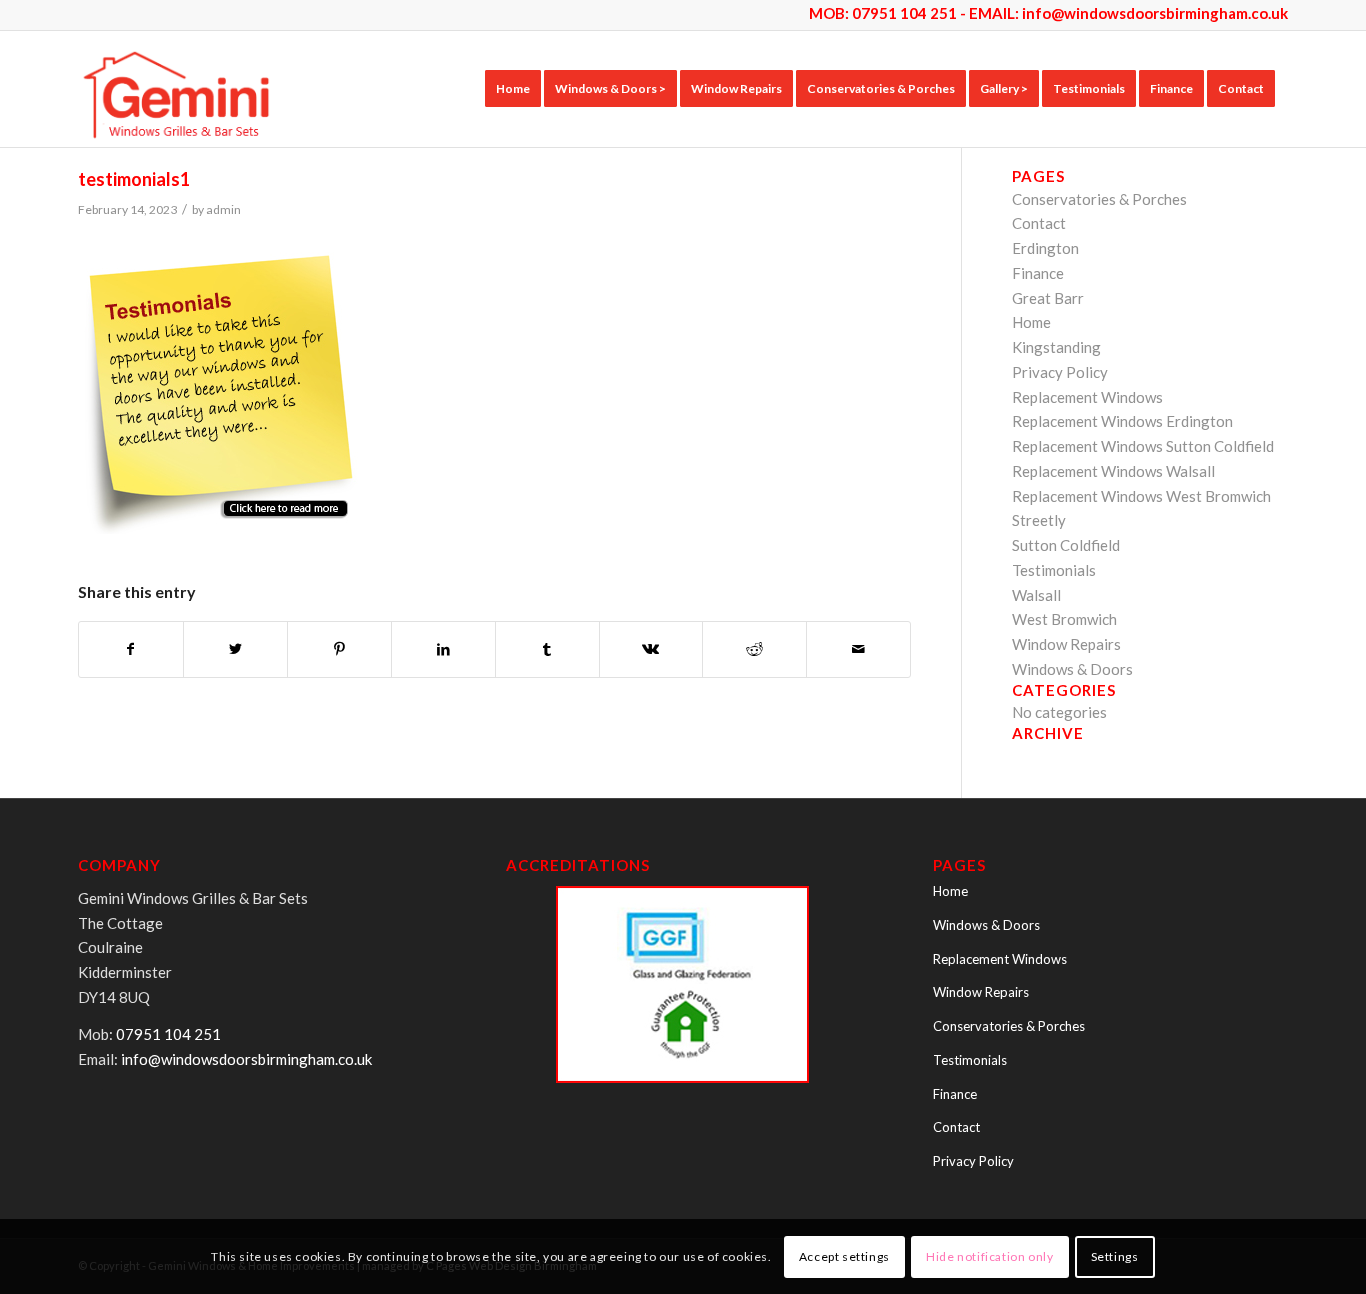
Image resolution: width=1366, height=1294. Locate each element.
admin (223, 209)
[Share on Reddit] (754, 649)
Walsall (1036, 595)
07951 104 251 (168, 1034)
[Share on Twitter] (235, 649)
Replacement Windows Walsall (1113, 471)
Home (1031, 322)
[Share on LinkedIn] (443, 649)
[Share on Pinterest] (339, 649)
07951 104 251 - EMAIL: (937, 13)
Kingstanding (1056, 347)
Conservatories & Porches (1099, 199)
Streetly (1039, 520)
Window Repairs (1066, 644)
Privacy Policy (1060, 372)
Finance (1038, 273)
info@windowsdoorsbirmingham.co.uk (1155, 13)
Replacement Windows (1087, 397)
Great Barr (1048, 298)
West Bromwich (1064, 619)
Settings (1115, 1255)
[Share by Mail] (858, 649)
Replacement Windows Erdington (1122, 421)
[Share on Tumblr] (547, 649)
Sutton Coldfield (1066, 545)
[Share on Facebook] (131, 649)
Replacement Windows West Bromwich (1141, 496)
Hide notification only (989, 1255)
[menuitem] (513, 89)
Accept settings (844, 1255)
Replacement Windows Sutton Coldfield (1143, 446)
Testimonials (1054, 570)
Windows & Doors (1072, 669)
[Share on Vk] (651, 649)
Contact (1039, 223)
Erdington (1045, 248)
